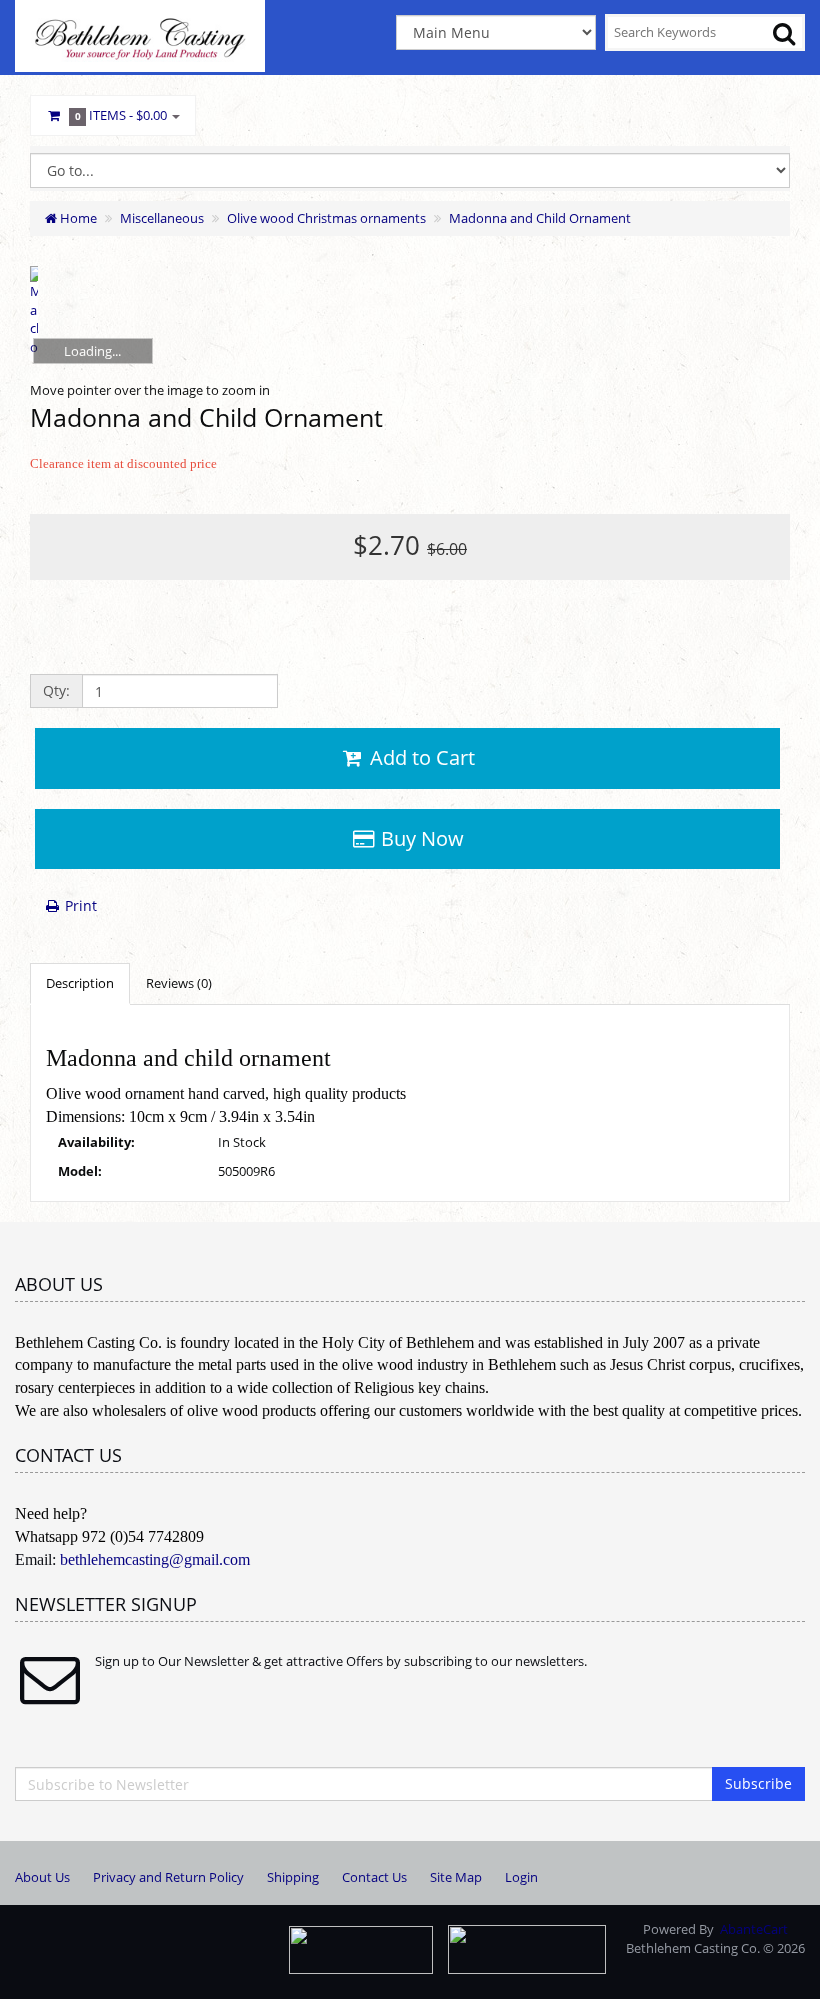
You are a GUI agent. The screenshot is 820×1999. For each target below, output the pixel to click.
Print (79, 905)
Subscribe (758, 1783)
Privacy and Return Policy (168, 1877)
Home (77, 218)
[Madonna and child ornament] (34, 313)
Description (80, 983)
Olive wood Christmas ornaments (326, 218)
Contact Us (374, 1877)
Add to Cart (420, 757)
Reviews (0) (179, 983)
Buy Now (420, 838)
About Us (42, 1877)
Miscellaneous (162, 218)
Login (521, 1877)
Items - (121, 115)
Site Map (456, 1877)
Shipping (293, 1877)
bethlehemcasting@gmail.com (155, 1559)
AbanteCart (754, 1929)
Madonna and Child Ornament (540, 218)
